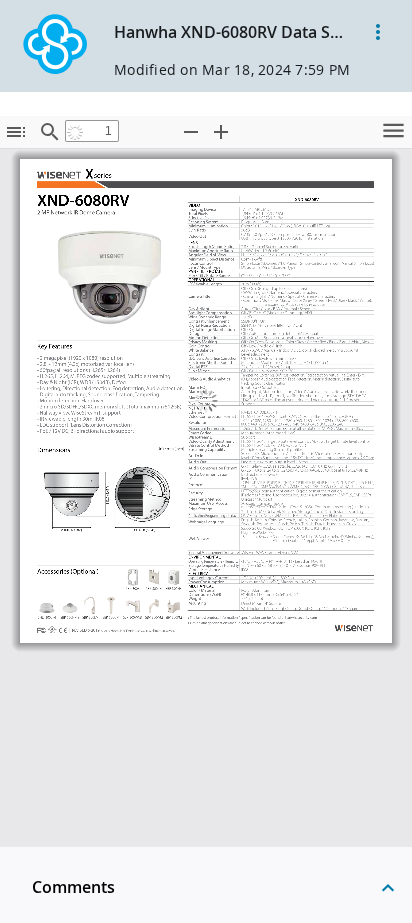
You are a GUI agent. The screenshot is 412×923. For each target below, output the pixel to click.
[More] (378, 32)
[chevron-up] (388, 887)
